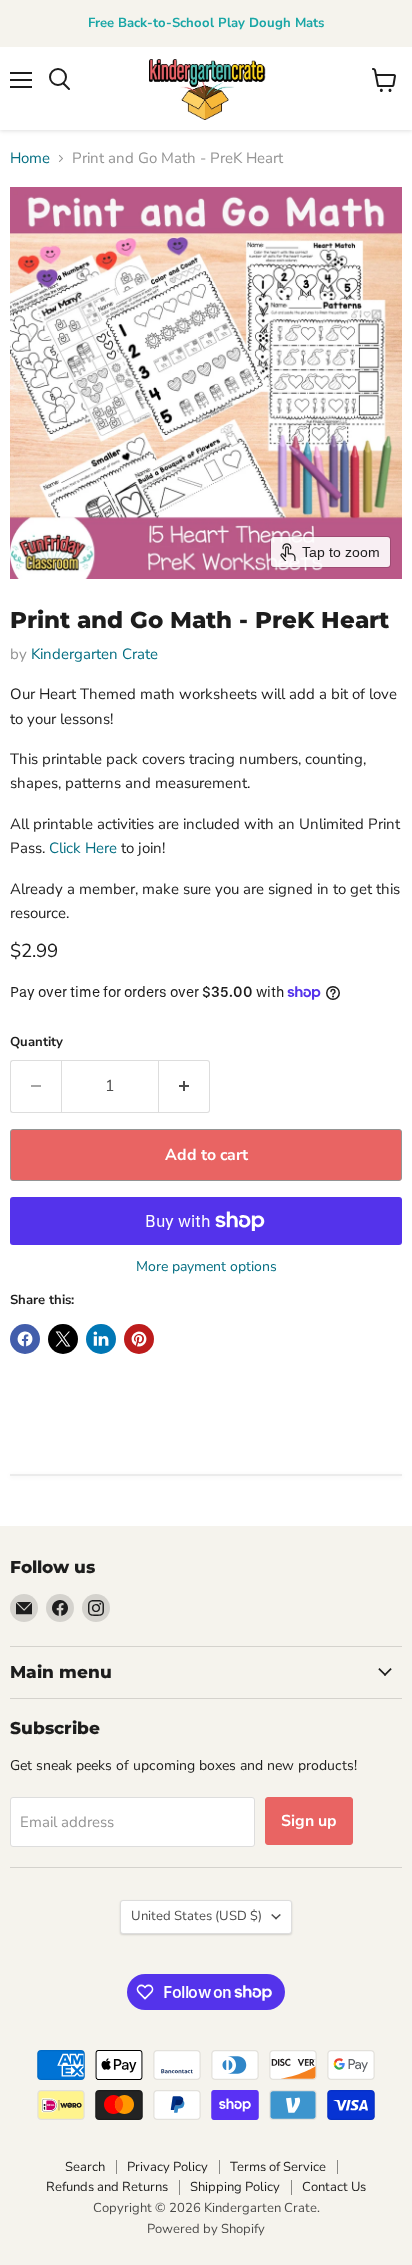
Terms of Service (278, 2167)
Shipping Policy (235, 2187)
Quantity (36, 1042)
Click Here (83, 848)
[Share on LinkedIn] (101, 1339)
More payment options (206, 1267)
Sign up (309, 1821)
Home (30, 158)
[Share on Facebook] (25, 1339)
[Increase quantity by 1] (184, 1086)
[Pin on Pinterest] (139, 1339)
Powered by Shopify (206, 2229)
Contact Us (334, 2187)
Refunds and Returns (107, 2187)
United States (196, 1916)
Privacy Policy (167, 2167)
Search (85, 2167)
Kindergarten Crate (94, 654)
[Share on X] (63, 1339)
